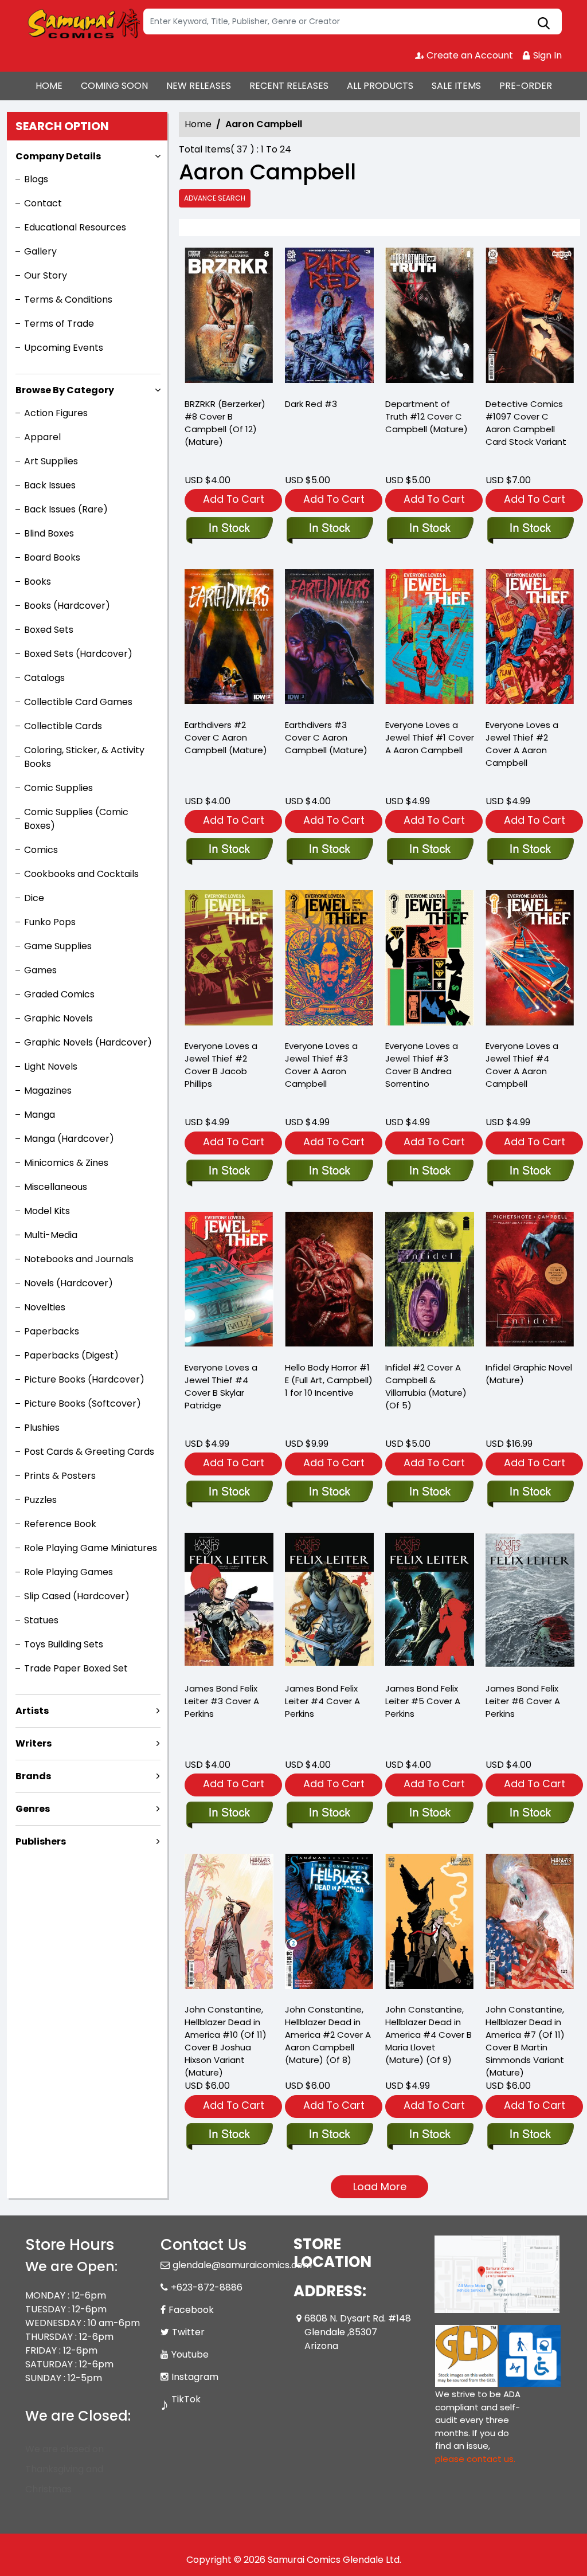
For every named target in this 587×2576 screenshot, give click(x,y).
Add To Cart (234, 499)
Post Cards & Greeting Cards (89, 1452)
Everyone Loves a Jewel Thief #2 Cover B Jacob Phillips (221, 1065)
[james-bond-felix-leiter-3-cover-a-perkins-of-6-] (229, 1603)
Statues (41, 1620)
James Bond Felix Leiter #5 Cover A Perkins (423, 1701)
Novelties (45, 1307)
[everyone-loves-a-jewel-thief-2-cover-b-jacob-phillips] (229, 960)
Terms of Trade (59, 324)
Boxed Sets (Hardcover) (78, 654)
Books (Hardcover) (67, 606)
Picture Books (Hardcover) (84, 1379)
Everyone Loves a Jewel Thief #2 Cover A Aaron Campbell (522, 744)
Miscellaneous (56, 1187)
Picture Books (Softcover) (83, 1404)
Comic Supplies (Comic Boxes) (76, 819)
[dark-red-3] (329, 318)
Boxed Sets (49, 630)
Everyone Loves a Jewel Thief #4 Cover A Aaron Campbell (522, 1065)
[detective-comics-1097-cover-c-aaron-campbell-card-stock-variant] (530, 318)
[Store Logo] (83, 22)
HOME (49, 86)
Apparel (42, 437)
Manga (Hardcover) (69, 1139)
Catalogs (44, 678)
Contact (43, 203)
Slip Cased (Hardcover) (77, 1596)
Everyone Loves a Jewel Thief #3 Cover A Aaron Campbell (321, 1065)
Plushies (42, 1428)
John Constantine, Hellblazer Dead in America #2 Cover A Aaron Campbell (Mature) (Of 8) (328, 2035)
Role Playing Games (69, 1572)
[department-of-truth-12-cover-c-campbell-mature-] (430, 318)
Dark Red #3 (311, 404)
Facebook (191, 2310)
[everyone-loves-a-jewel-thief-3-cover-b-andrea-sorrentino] (430, 960)
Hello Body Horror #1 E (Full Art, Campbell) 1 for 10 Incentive (329, 1380)
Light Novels (51, 1066)
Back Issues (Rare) (66, 509)
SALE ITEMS (456, 86)
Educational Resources (75, 227)
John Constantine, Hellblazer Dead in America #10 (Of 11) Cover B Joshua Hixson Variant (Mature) (226, 2041)
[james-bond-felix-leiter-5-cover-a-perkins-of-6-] (430, 1603)
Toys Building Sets (64, 1644)
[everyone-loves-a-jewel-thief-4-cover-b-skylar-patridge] (229, 1282)
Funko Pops (50, 922)
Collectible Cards (63, 726)
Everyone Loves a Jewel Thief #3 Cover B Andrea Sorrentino (422, 1065)
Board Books (52, 557)
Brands (33, 1776)
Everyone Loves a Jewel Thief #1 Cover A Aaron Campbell (430, 737)
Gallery (40, 251)
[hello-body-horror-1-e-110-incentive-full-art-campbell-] (329, 1282)
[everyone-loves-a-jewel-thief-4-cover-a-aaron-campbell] (530, 960)
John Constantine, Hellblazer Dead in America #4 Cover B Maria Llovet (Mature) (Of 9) (428, 2035)
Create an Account (469, 55)
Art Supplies (51, 461)
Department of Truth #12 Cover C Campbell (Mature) (426, 416)
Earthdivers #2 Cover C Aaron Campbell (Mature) (226, 737)
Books (38, 582)
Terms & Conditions (68, 300)
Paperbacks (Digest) (71, 1355)
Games (40, 970)
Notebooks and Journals (79, 1259)
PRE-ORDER (526, 86)
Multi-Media (51, 1235)
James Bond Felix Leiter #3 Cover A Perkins (222, 1701)
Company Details (58, 156)
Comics (41, 850)
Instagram (195, 2377)
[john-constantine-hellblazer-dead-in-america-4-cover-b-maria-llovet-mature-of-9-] (430, 1924)
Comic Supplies (58, 788)
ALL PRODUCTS (380, 86)
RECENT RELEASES (289, 86)
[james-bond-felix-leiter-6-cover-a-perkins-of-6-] (530, 1603)
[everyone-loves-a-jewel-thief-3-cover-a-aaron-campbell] (329, 960)
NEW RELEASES (199, 86)
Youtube (190, 2354)
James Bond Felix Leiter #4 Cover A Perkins (322, 1701)
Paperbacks (52, 1331)
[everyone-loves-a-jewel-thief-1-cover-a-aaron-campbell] (430, 639)
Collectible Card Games (78, 702)
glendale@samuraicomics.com (242, 2265)
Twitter (188, 2332)
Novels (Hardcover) (69, 1283)
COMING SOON (114, 86)
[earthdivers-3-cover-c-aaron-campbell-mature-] (329, 639)
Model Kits (47, 1211)
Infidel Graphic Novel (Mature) (529, 1374)
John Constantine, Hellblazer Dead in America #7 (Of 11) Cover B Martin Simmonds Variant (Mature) (525, 2041)
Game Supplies (58, 946)
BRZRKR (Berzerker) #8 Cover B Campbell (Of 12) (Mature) (225, 423)
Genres (33, 1809)
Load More (380, 2187)
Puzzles (40, 1500)
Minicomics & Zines (66, 1163)
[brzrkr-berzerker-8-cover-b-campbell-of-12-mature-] (229, 318)
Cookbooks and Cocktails (81, 874)
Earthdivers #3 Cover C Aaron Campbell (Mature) (326, 737)
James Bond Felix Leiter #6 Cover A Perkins (523, 1701)
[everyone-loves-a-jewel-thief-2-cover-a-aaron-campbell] (530, 639)
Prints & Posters (60, 1476)
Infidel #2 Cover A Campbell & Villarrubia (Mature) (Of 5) (426, 1386)
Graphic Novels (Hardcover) (88, 1042)
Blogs (36, 179)
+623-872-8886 (207, 2287)
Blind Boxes (49, 533)
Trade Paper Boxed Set (76, 1668)
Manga (40, 1115)
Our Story (46, 275)
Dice (34, 898)
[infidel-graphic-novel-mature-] (530, 1282)
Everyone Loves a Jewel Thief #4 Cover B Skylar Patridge (221, 1386)
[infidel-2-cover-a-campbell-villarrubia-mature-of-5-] (430, 1282)
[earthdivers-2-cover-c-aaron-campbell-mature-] (229, 639)
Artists (32, 1711)
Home (198, 124)
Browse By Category (65, 390)
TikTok (186, 2399)
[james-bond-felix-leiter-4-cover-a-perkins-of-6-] (329, 1603)
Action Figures (56, 413)
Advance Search (215, 198)
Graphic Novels (58, 1018)
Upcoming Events (64, 348)
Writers (34, 1743)
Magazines (48, 1091)
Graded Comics (59, 994)
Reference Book (60, 1524)
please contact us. (475, 2459)
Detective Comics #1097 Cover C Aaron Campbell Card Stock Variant (526, 423)
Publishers (41, 1841)
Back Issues (50, 485)
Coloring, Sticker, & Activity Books (84, 757)
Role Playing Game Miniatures (91, 1548)
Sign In (546, 55)
